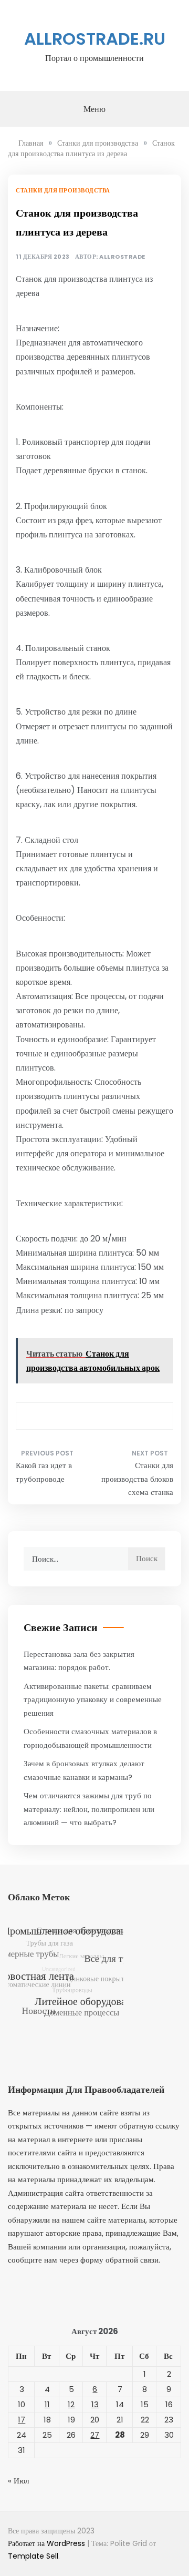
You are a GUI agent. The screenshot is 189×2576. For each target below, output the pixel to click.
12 (71, 2404)
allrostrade (122, 257)
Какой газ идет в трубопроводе (44, 1472)
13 (95, 2404)
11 (47, 2404)
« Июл (18, 2481)
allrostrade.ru (95, 39)
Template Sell (33, 2556)
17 (22, 2420)
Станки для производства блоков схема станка (137, 1479)
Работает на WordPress (48, 2543)
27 (95, 2435)
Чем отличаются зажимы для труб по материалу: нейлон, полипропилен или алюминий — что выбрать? (89, 1809)
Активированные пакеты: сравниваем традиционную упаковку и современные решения (93, 1699)
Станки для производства (63, 190)
